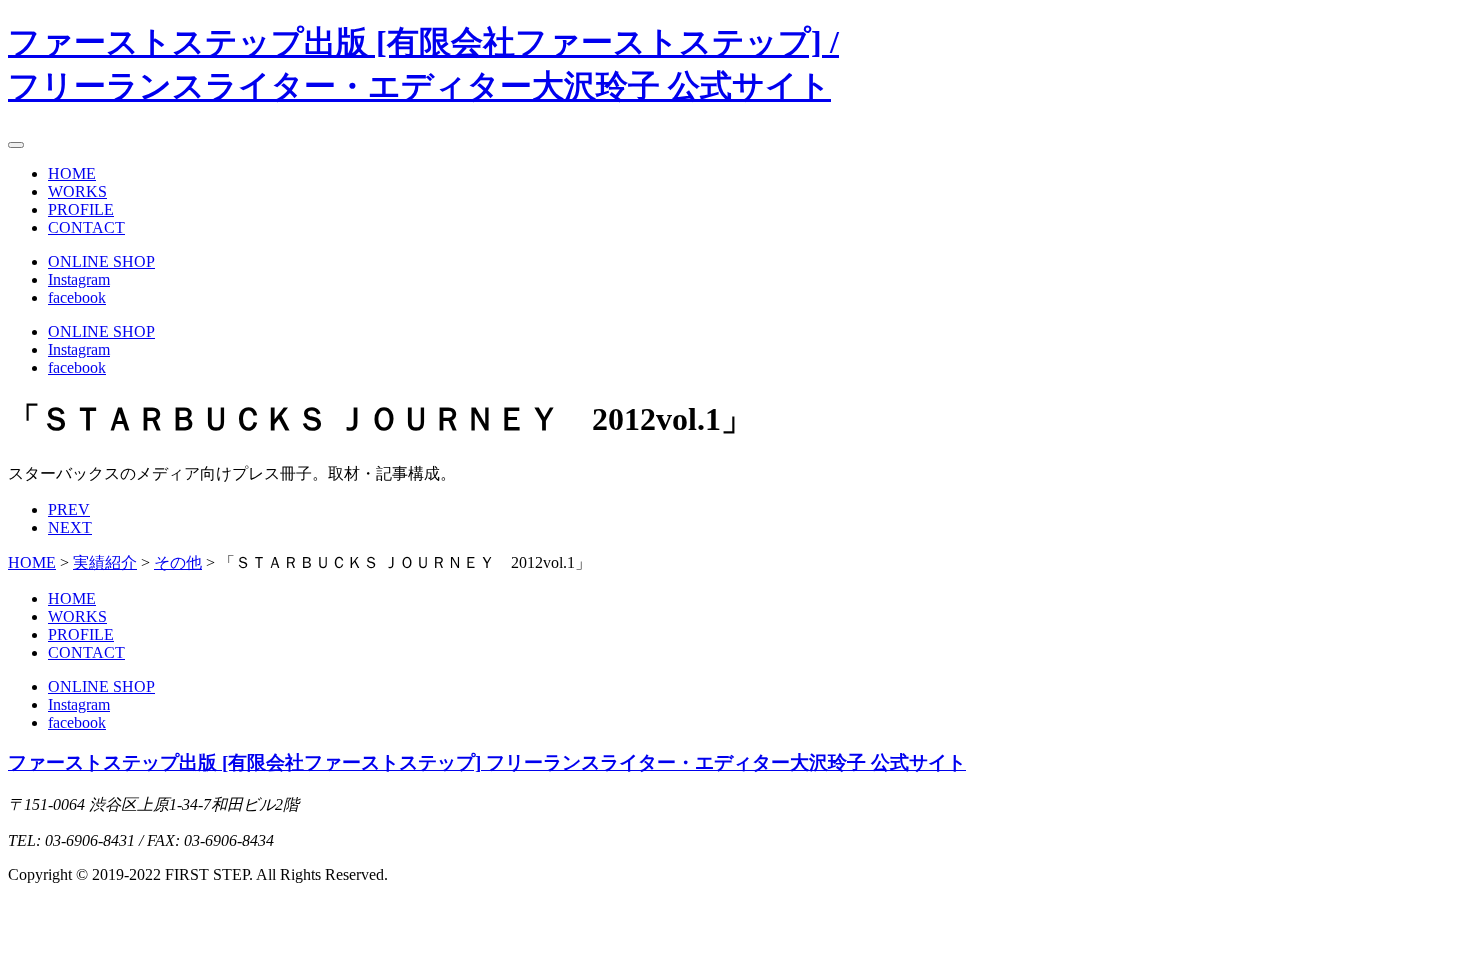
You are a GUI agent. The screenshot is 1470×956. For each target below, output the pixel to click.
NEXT (70, 527)
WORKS (77, 191)
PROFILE (81, 209)
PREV (69, 509)
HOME (72, 173)
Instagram (79, 279)
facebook (77, 297)
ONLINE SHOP (101, 261)
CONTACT (86, 227)
